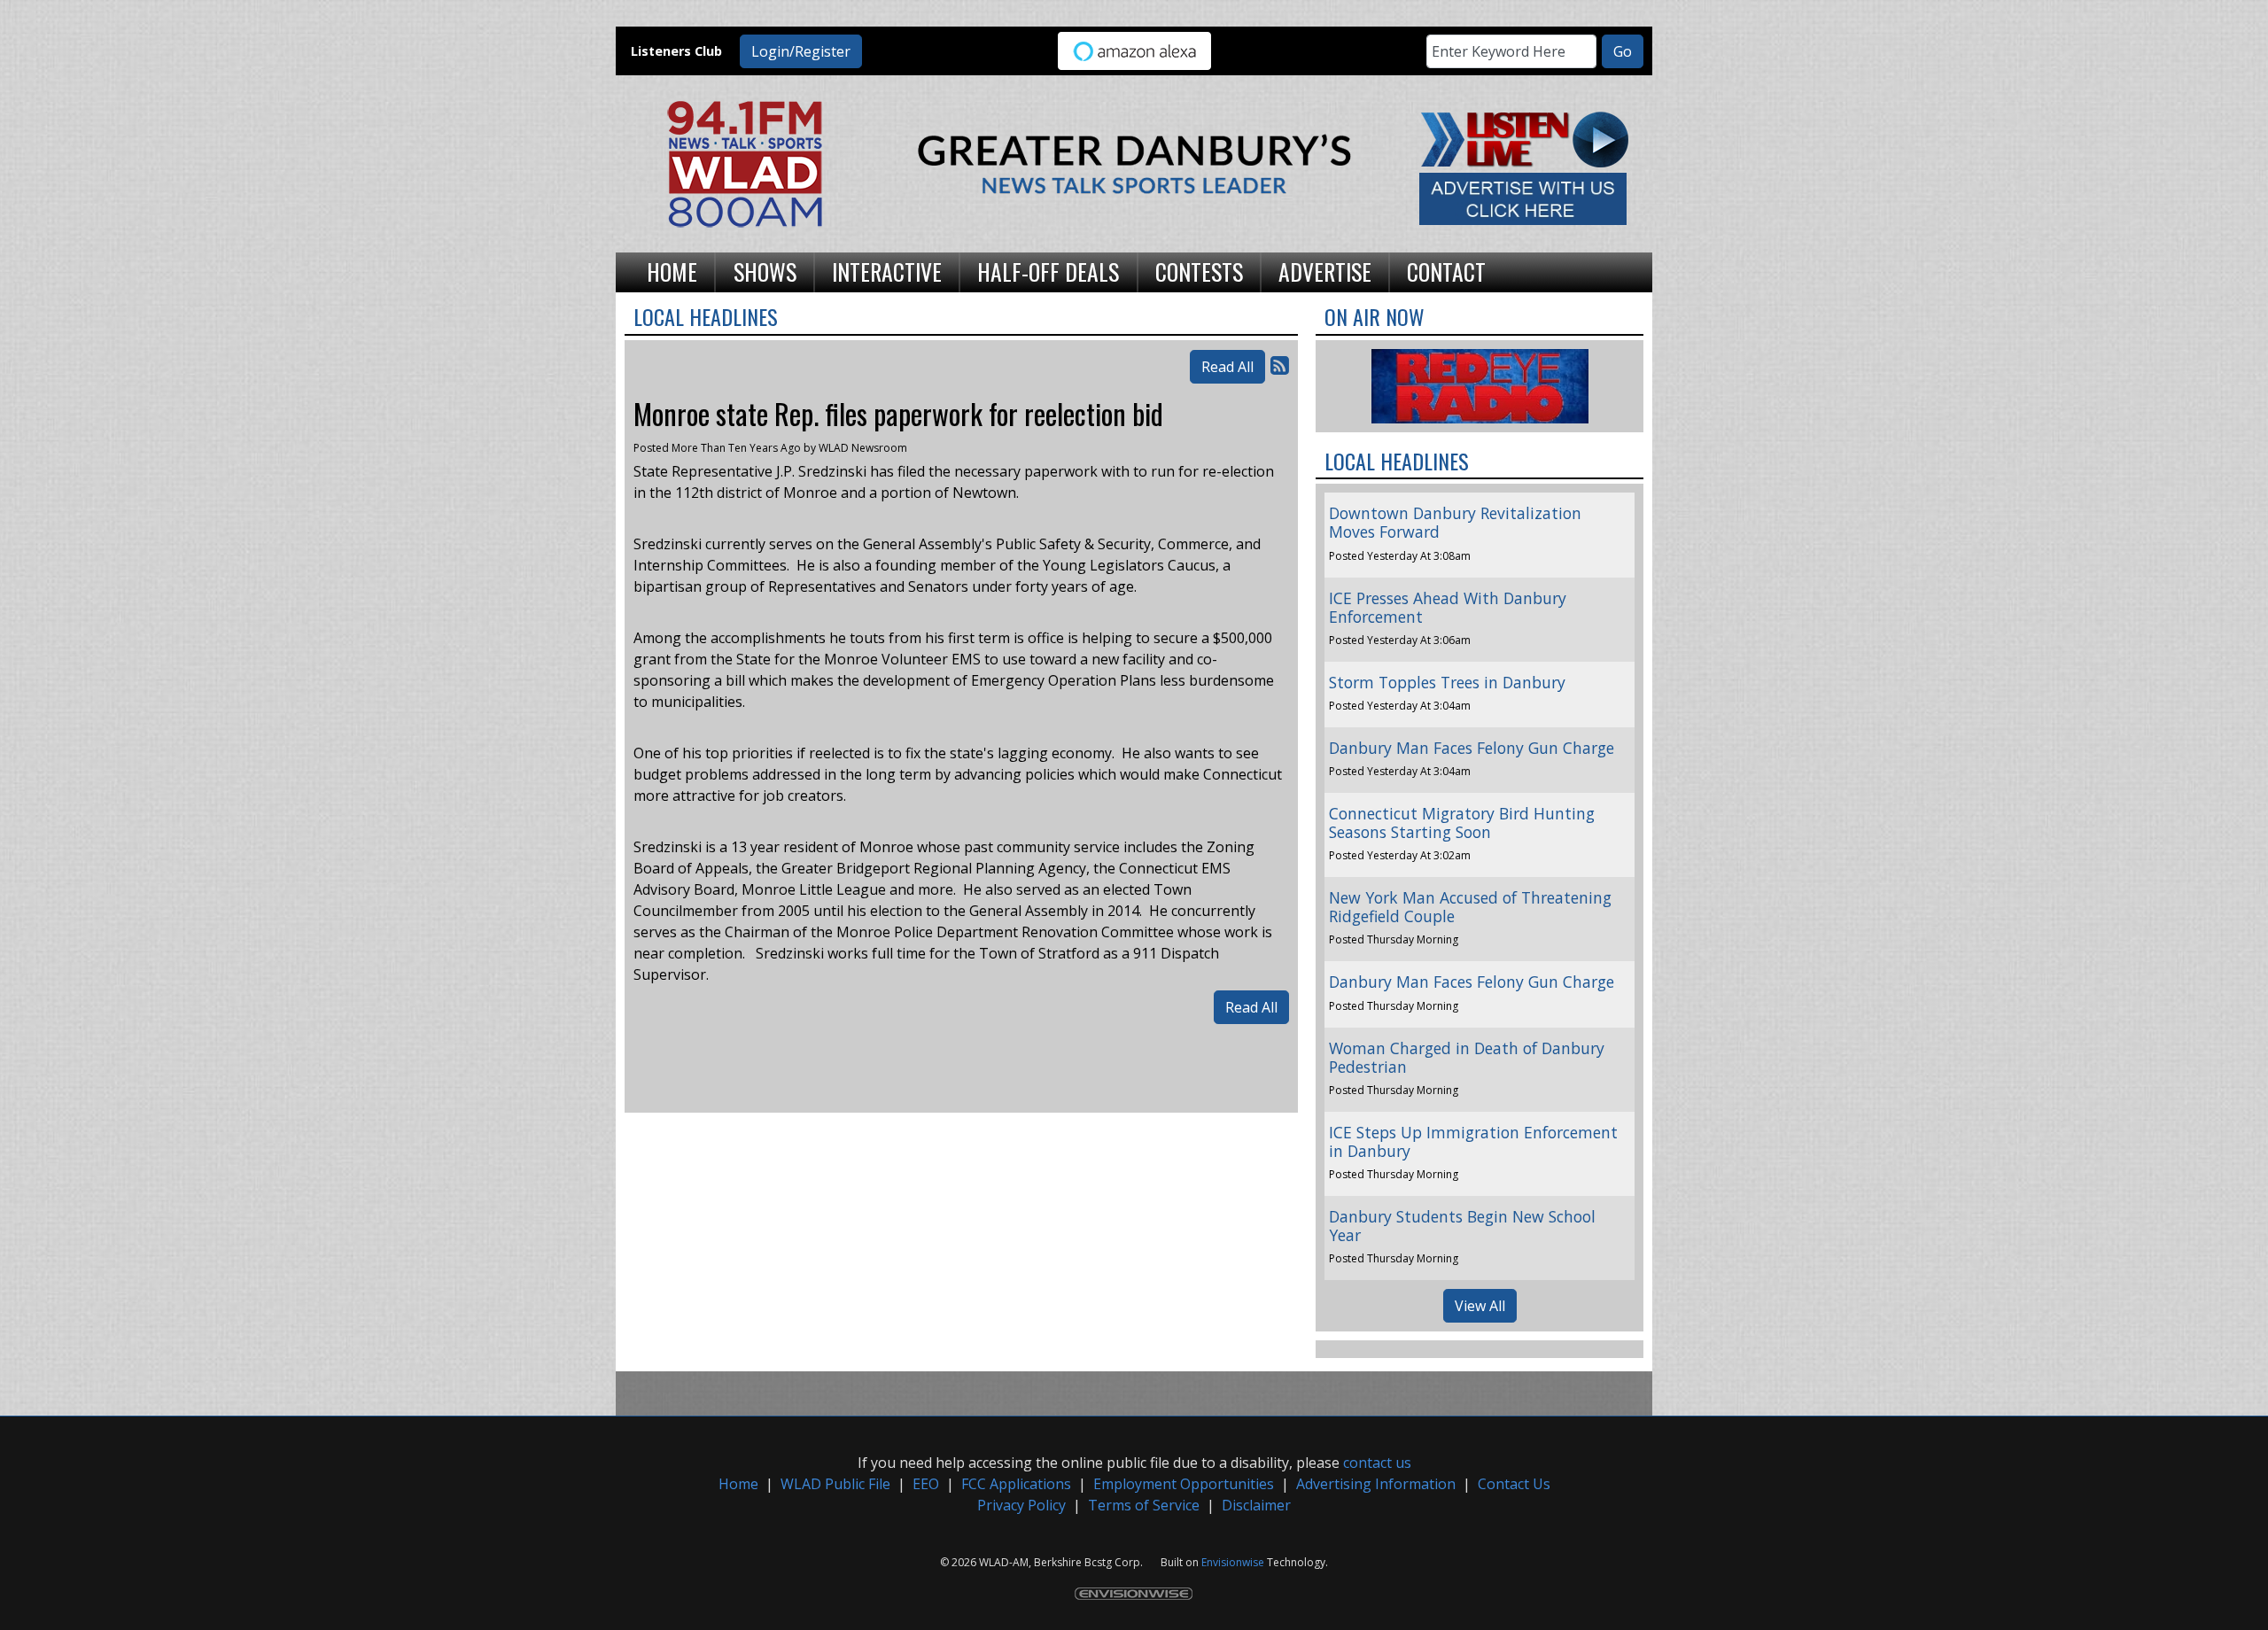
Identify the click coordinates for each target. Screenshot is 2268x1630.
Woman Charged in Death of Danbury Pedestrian (1467, 1057)
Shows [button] (765, 271)
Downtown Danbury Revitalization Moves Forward (1455, 522)
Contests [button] (1199, 271)
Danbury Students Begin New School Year (1462, 1226)
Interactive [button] (887, 271)
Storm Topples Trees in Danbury (1447, 682)
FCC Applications (1016, 1484)
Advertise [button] (1325, 271)
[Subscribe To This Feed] (1280, 365)
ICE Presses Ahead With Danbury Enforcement (1448, 607)
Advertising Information (1376, 1484)
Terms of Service (1144, 1505)
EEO (926, 1484)
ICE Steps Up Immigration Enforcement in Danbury (1473, 1141)
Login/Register (801, 51)
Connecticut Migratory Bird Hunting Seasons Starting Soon (1462, 823)
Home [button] (672, 271)
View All (1480, 1306)
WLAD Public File (835, 1484)
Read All (1227, 367)
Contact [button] (1446, 271)
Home (738, 1484)
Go (1623, 51)
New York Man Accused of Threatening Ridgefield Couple (1470, 907)
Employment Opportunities (1184, 1484)
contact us (1377, 1463)
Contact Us (1514, 1484)
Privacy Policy (1021, 1505)
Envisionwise (1233, 1562)
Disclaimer (1256, 1505)
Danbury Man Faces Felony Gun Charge (1472, 748)
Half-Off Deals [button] (1048, 271)
